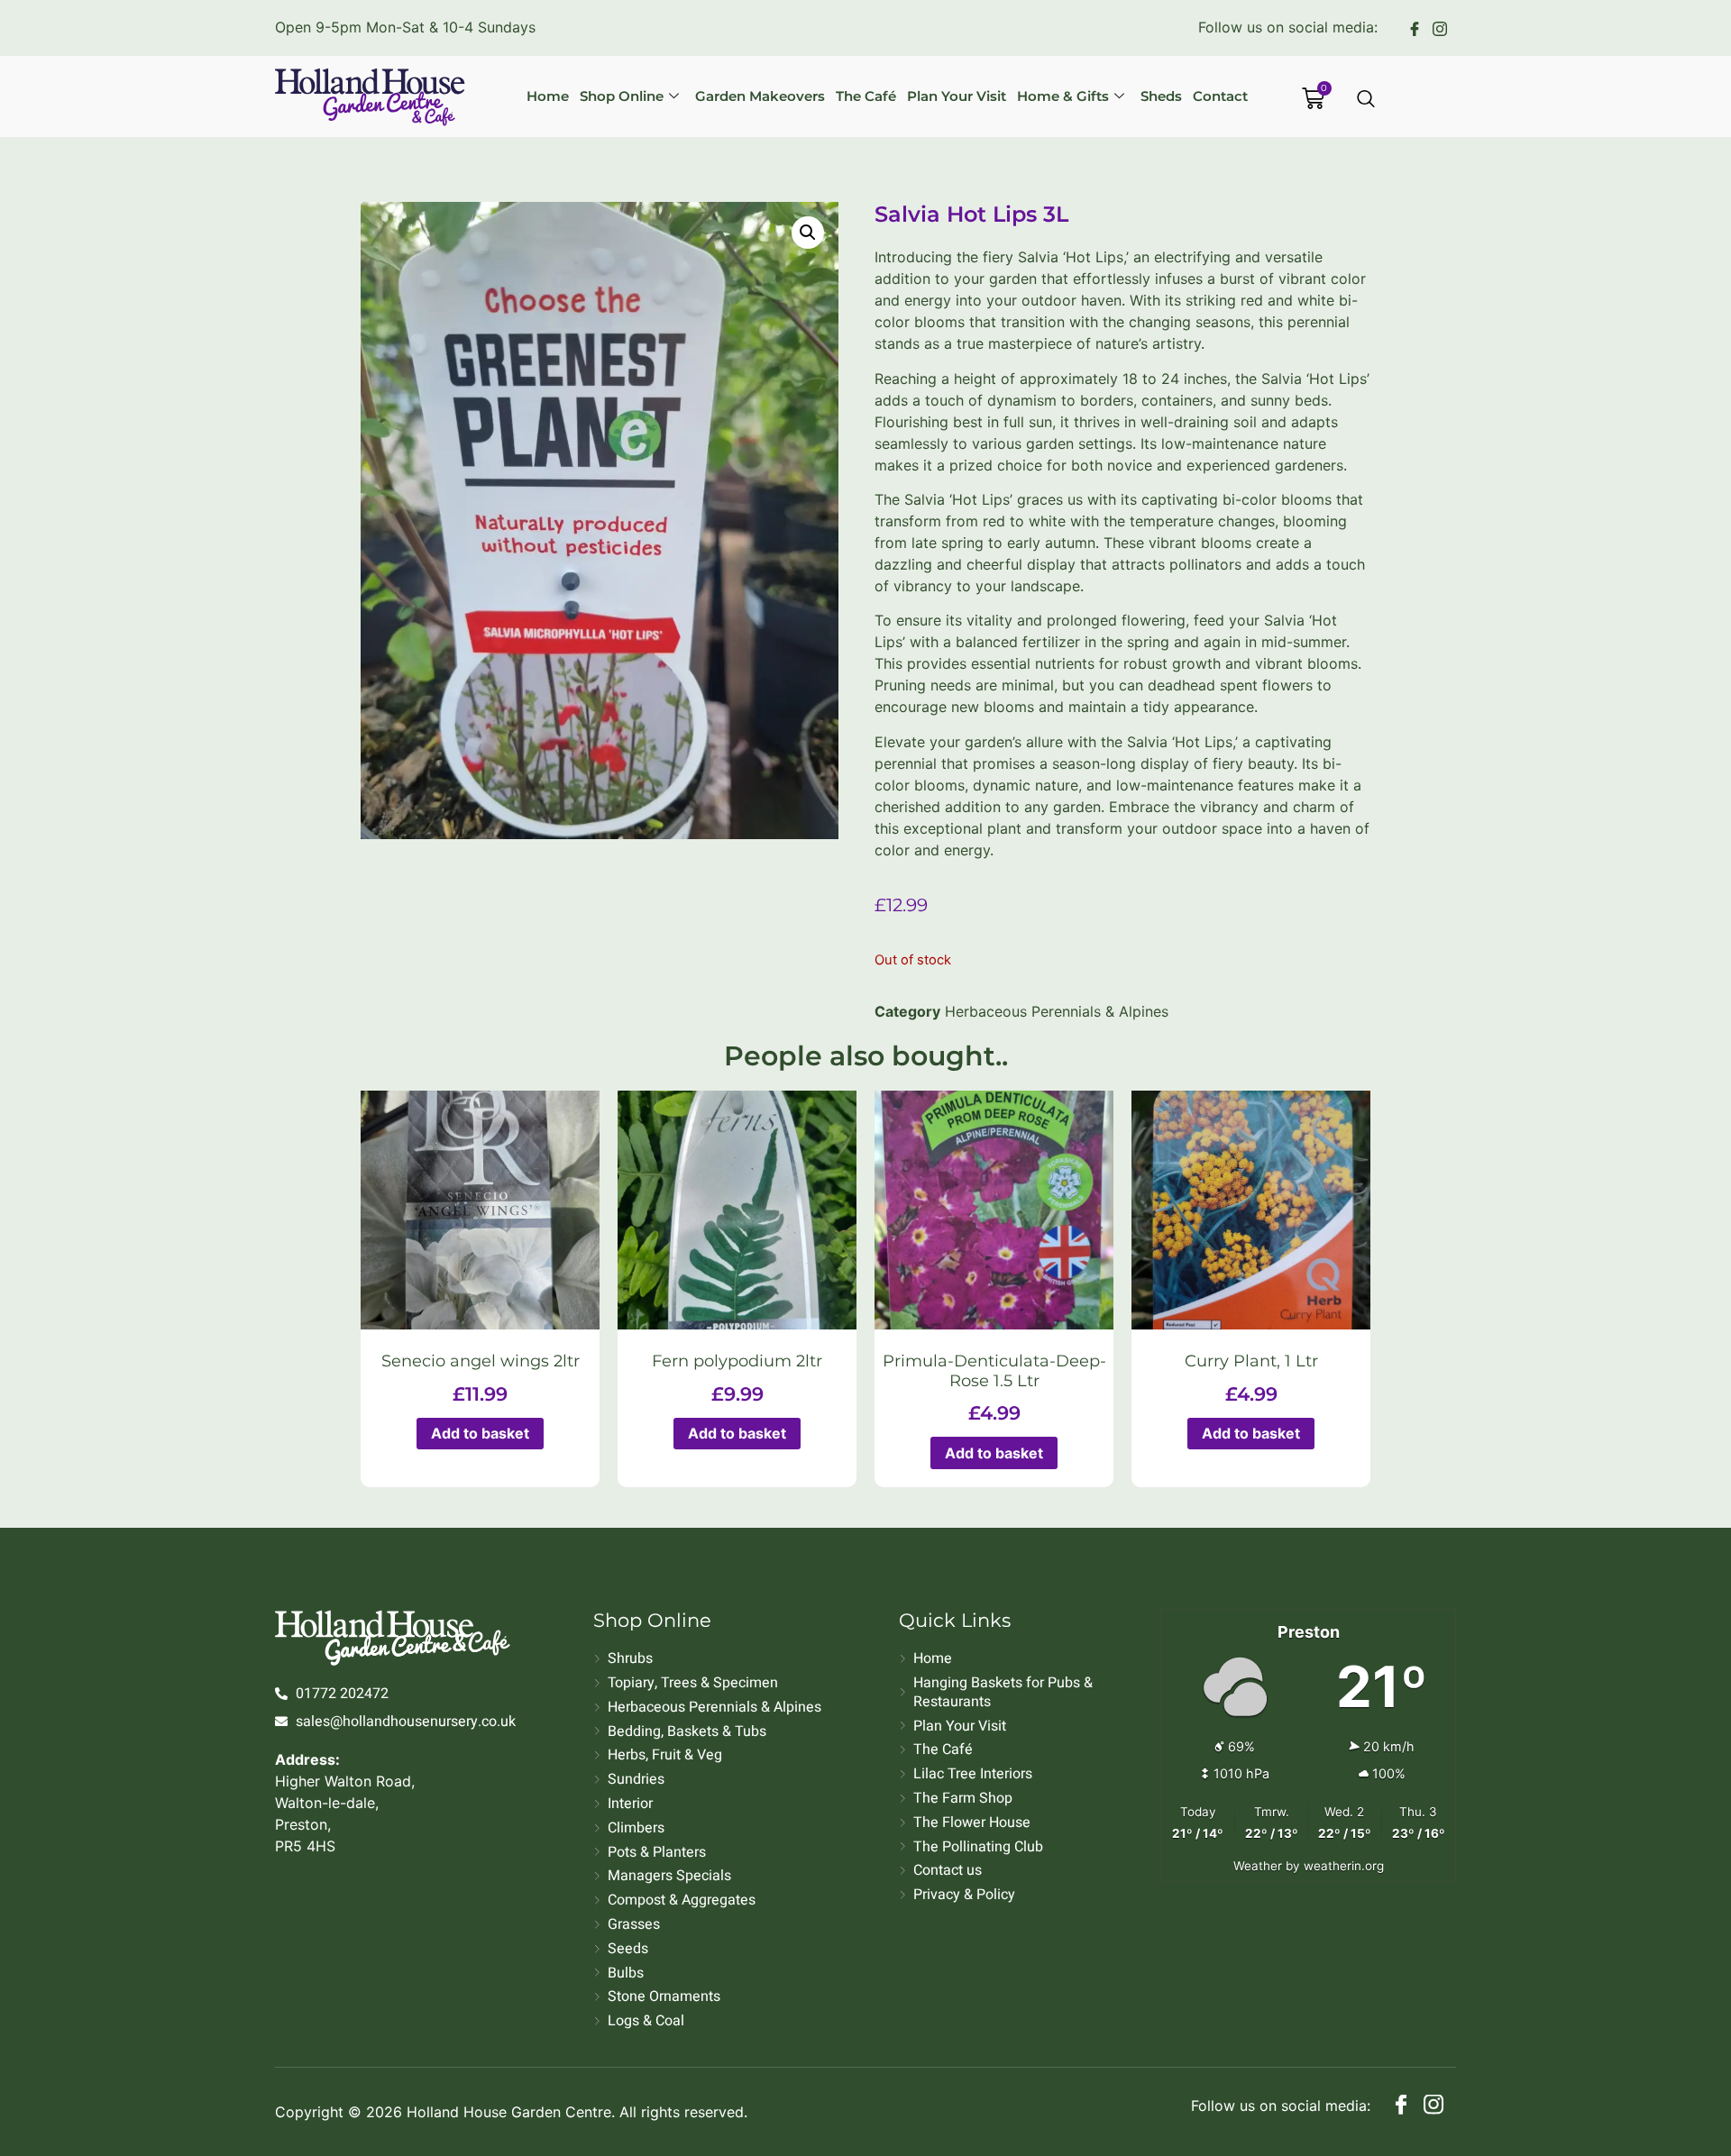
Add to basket (480, 1433)
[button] (808, 233)
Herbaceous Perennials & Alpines (1057, 1011)
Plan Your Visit (957, 96)
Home (548, 96)
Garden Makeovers (760, 96)
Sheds (1161, 96)
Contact (1220, 96)
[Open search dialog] (1367, 100)
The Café (866, 96)
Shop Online (622, 96)
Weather (1258, 1866)
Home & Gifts (1063, 96)
